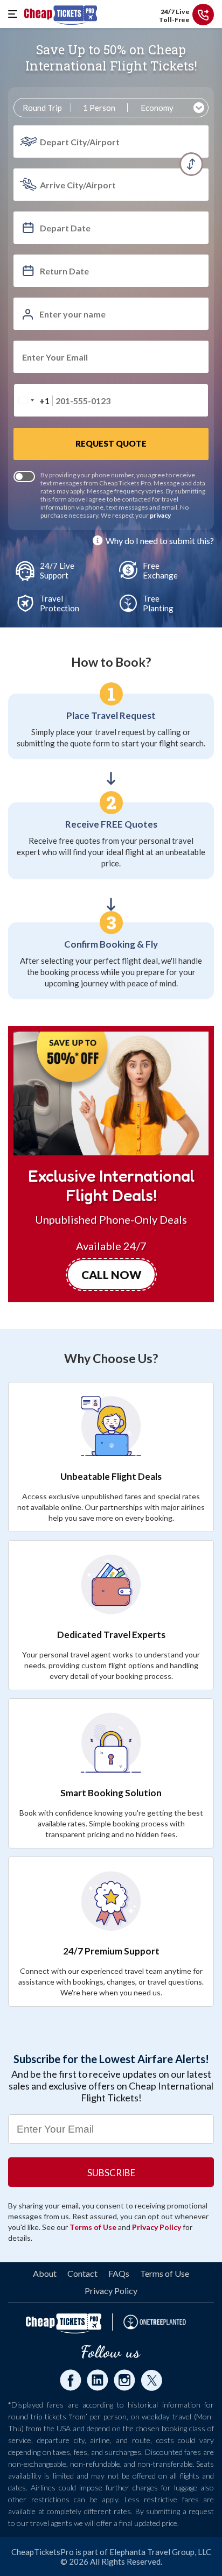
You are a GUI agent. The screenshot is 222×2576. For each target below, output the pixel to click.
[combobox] (34, 400)
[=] (16, 14)
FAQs (119, 2273)
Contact (82, 2273)
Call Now (111, 1275)
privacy (160, 515)
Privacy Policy (157, 2227)
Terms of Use (93, 2227)
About (45, 2273)
